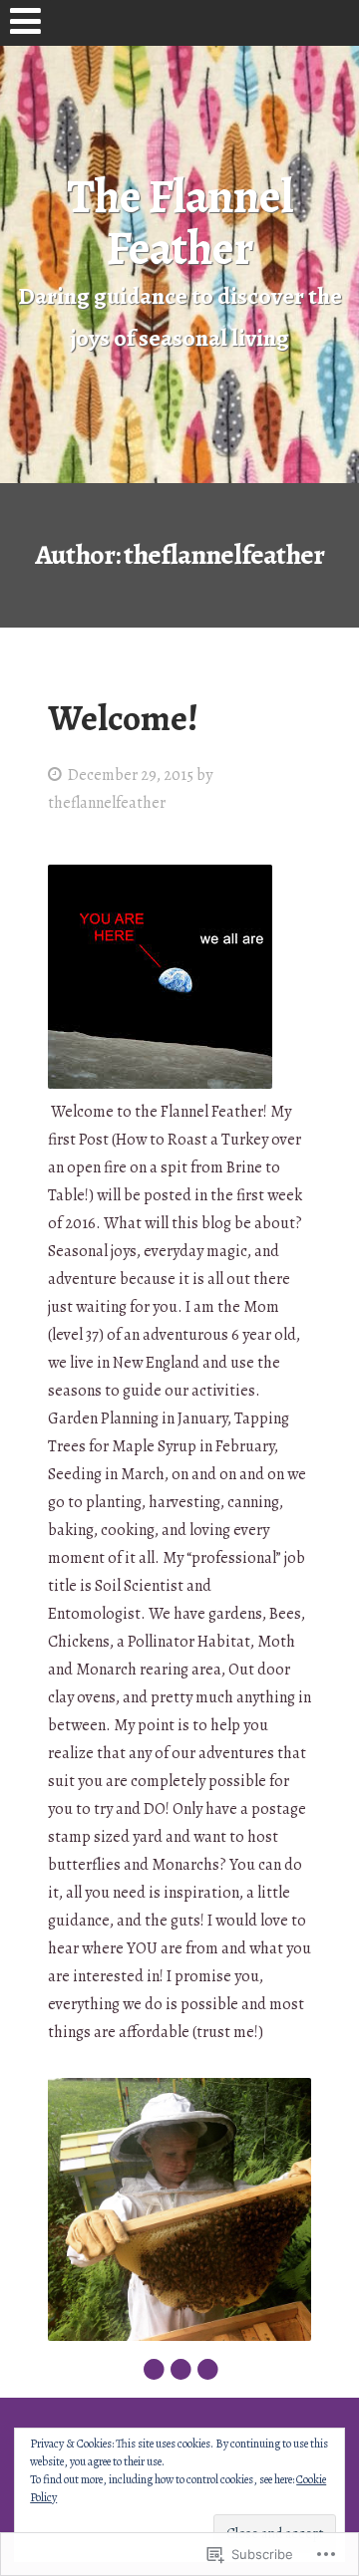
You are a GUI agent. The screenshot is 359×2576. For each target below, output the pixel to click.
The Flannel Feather (180, 223)
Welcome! (123, 718)
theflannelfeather (107, 803)
